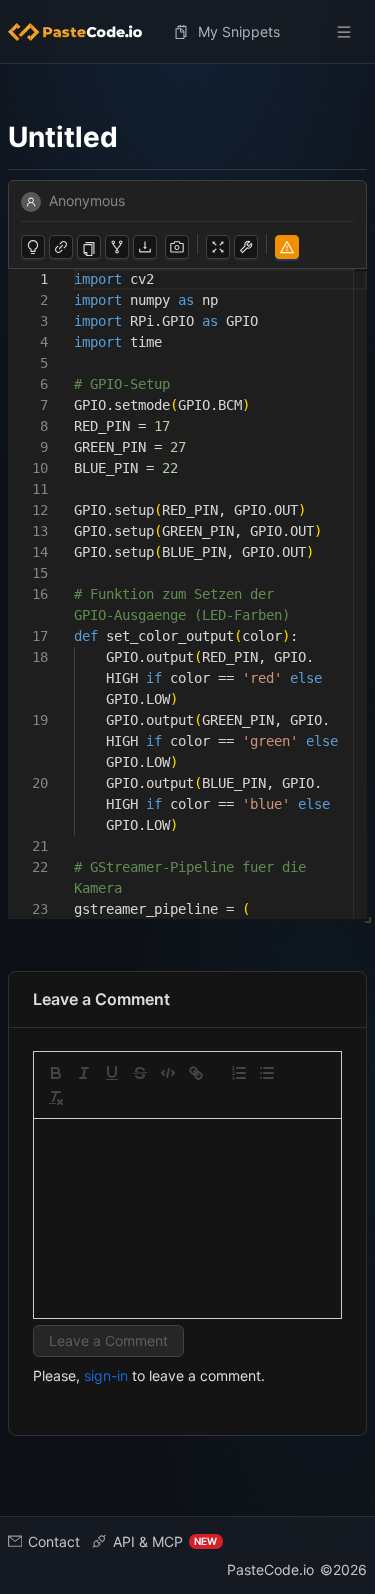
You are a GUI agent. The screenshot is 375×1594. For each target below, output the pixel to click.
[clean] (56, 1098)
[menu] (187, 32)
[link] (196, 1073)
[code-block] (168, 1073)
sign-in (106, 1375)
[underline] (112, 1073)
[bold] (56, 1073)
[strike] (140, 1073)
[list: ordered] (239, 1073)
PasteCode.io (270, 1569)
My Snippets (239, 31)
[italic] (84, 1073)
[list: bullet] (267, 1073)
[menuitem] (83, 32)
